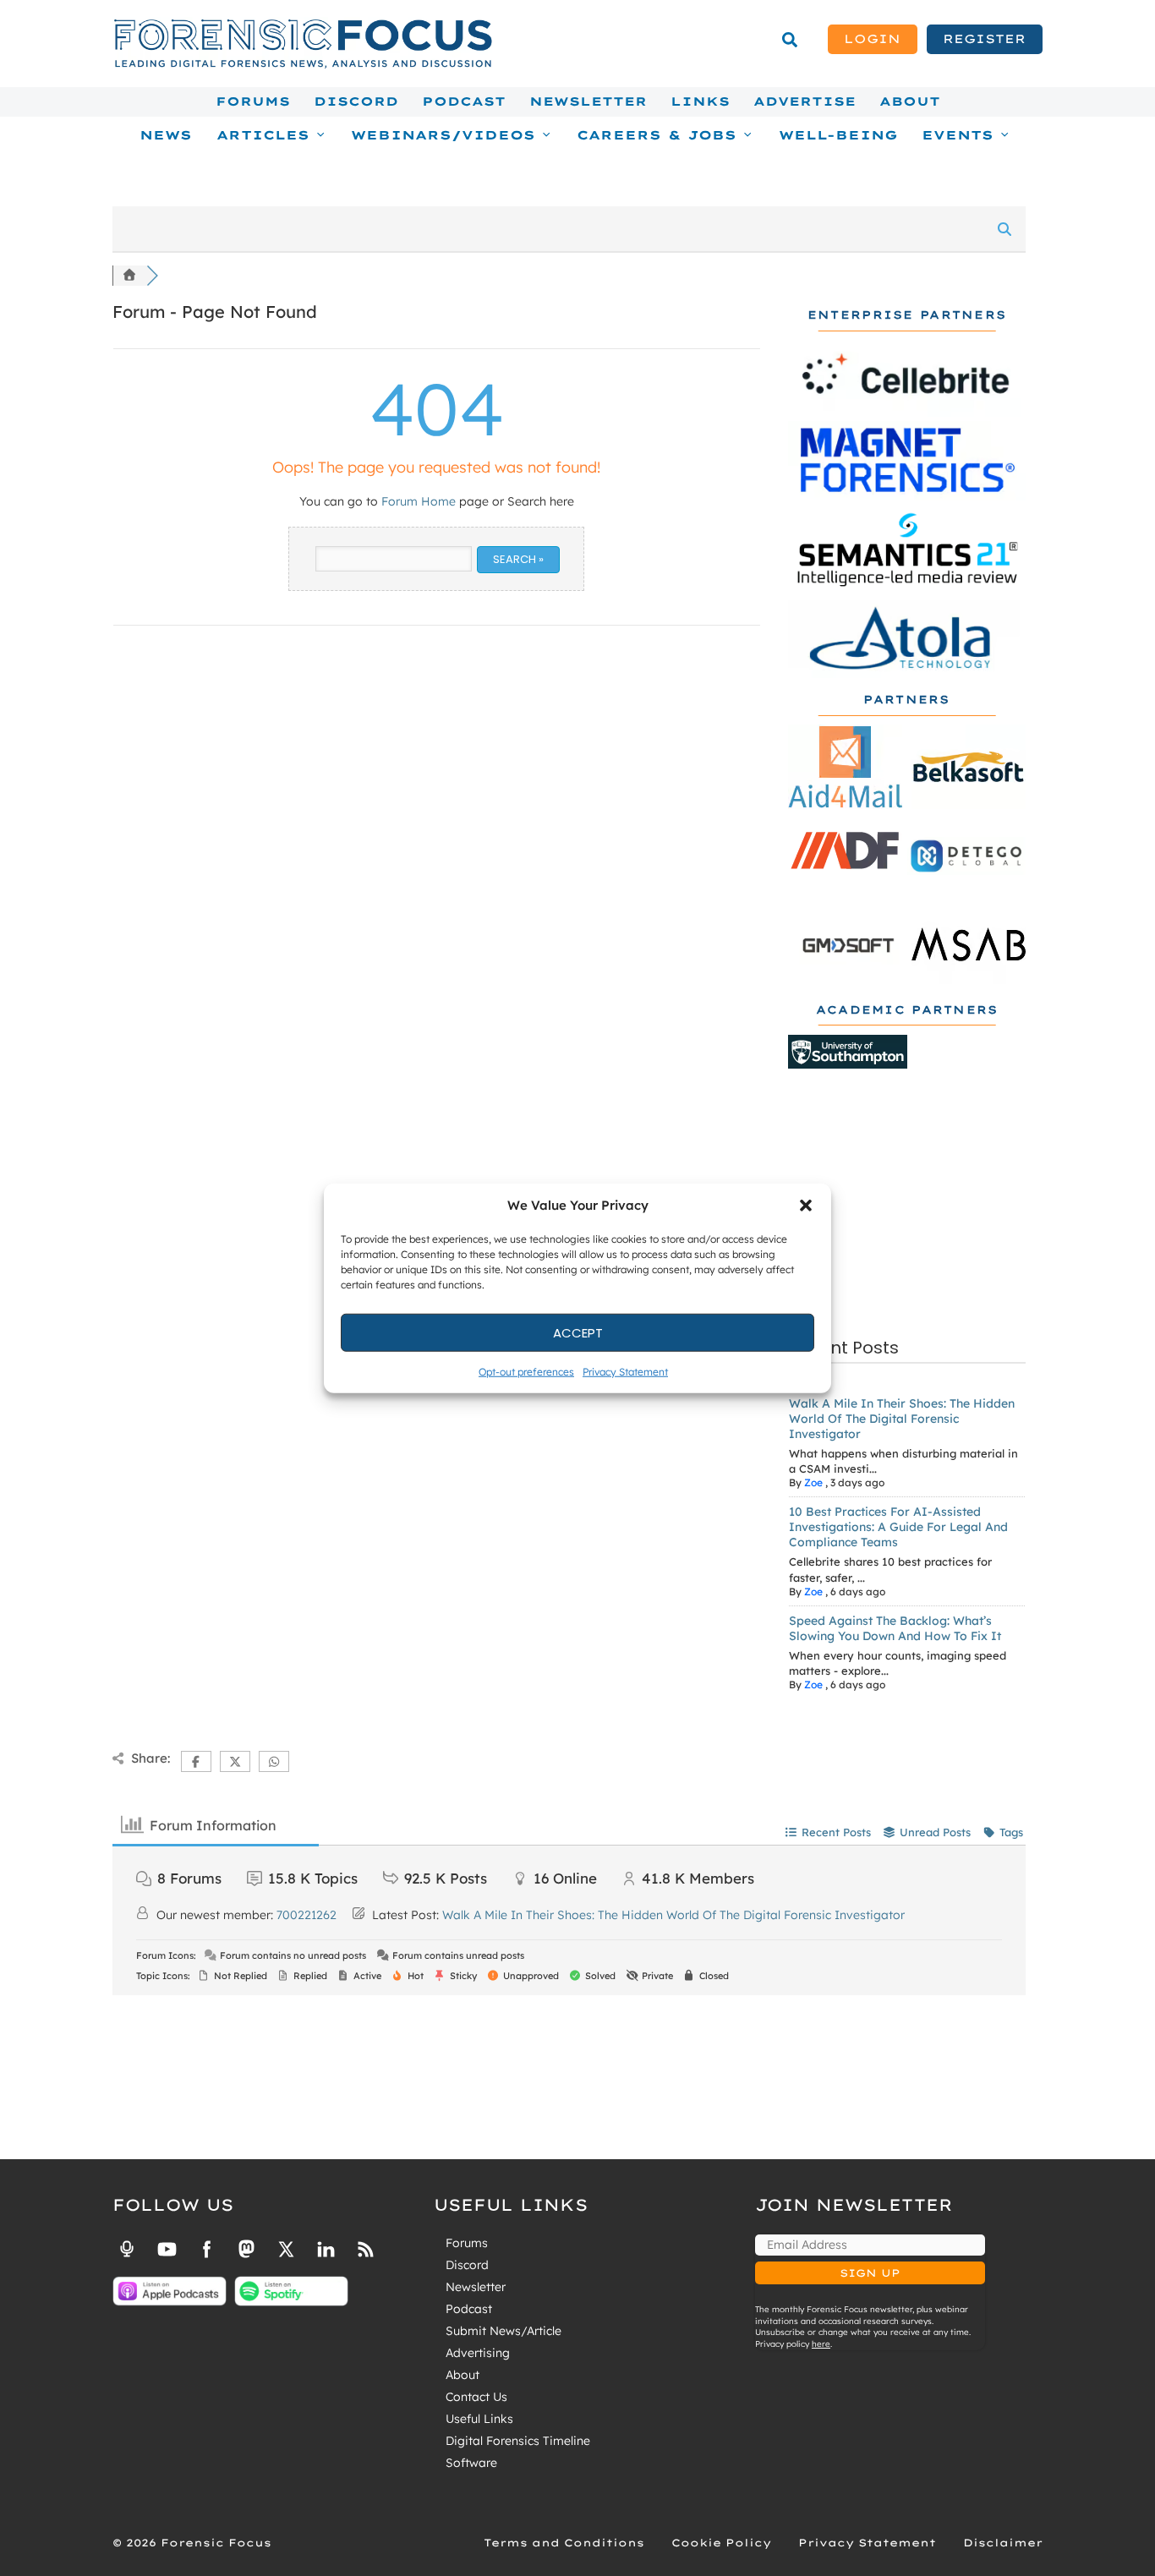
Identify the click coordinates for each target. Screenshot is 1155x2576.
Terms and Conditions (564, 2543)
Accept (578, 1332)
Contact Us (476, 2397)
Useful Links (479, 2419)
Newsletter (588, 101)
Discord (356, 101)
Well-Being (838, 135)
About (910, 101)
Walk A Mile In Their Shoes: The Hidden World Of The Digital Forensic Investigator (902, 1419)
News (166, 135)
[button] (806, 1206)
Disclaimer (1003, 2543)
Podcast (464, 101)
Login (872, 39)
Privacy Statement (625, 1372)
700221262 (307, 1915)
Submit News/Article (504, 2331)
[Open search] (790, 40)
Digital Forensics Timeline (518, 2441)
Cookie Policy (721, 2543)
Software (471, 2463)
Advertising (478, 2353)
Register (984, 39)
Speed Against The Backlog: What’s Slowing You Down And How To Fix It (895, 1628)
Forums (253, 101)
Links (700, 101)
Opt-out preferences (526, 1372)
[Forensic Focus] (303, 64)
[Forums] (129, 276)
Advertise (805, 101)
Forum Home (419, 501)
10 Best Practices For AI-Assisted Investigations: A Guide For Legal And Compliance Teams (898, 1527)
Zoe (813, 1482)
